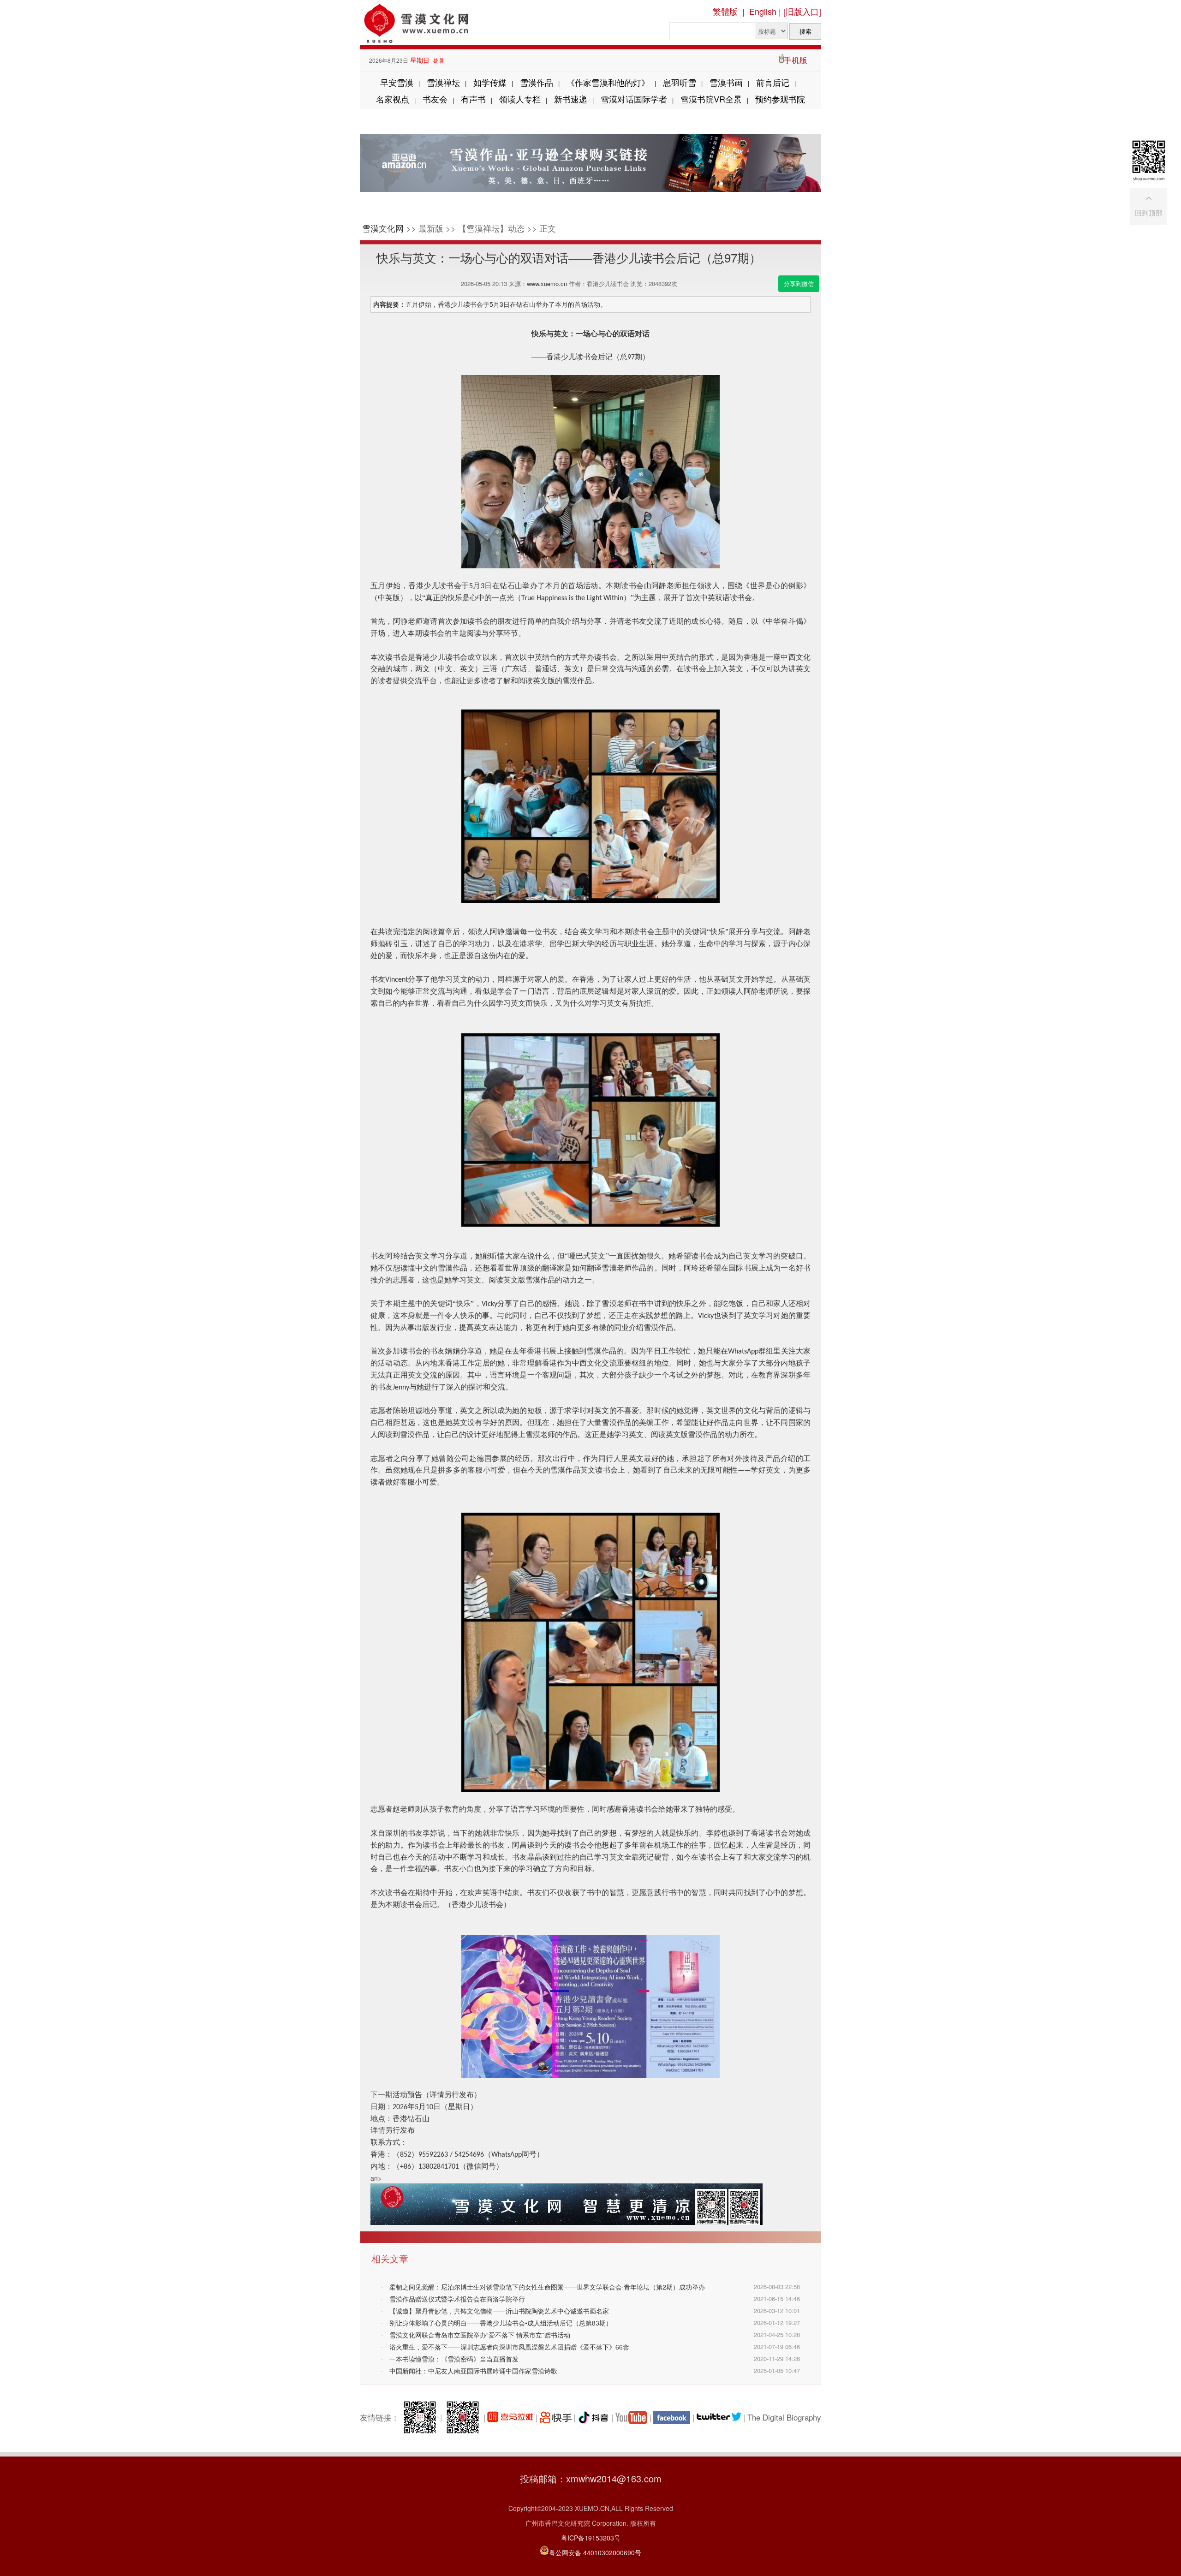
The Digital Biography (784, 2417)
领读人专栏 (520, 99)
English (763, 11)
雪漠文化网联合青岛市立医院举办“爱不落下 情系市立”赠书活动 (480, 2335)
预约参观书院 (780, 99)
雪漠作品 (537, 82)
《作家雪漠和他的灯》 (608, 82)
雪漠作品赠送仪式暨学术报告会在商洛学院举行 (457, 2299)
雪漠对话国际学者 (634, 99)
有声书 (473, 99)
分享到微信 (799, 283)
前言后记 (773, 82)
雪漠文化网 (383, 228)
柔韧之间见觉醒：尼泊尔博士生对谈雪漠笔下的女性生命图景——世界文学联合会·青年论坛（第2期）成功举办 (547, 2287)
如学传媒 (490, 82)
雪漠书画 (726, 82)
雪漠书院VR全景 (711, 99)
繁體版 (725, 11)
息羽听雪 (680, 82)
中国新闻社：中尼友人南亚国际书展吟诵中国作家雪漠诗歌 (473, 2371)
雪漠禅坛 (443, 82)
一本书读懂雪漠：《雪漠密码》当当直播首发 (454, 2359)
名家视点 (393, 99)
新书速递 (571, 99)
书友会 (435, 99)
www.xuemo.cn (547, 283)
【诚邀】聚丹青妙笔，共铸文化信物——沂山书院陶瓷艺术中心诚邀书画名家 (499, 2311)
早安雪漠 (397, 82)
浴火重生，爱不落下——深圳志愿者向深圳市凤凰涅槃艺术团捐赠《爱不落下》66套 (509, 2347)
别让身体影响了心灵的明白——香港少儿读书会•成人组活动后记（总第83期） (501, 2323)
